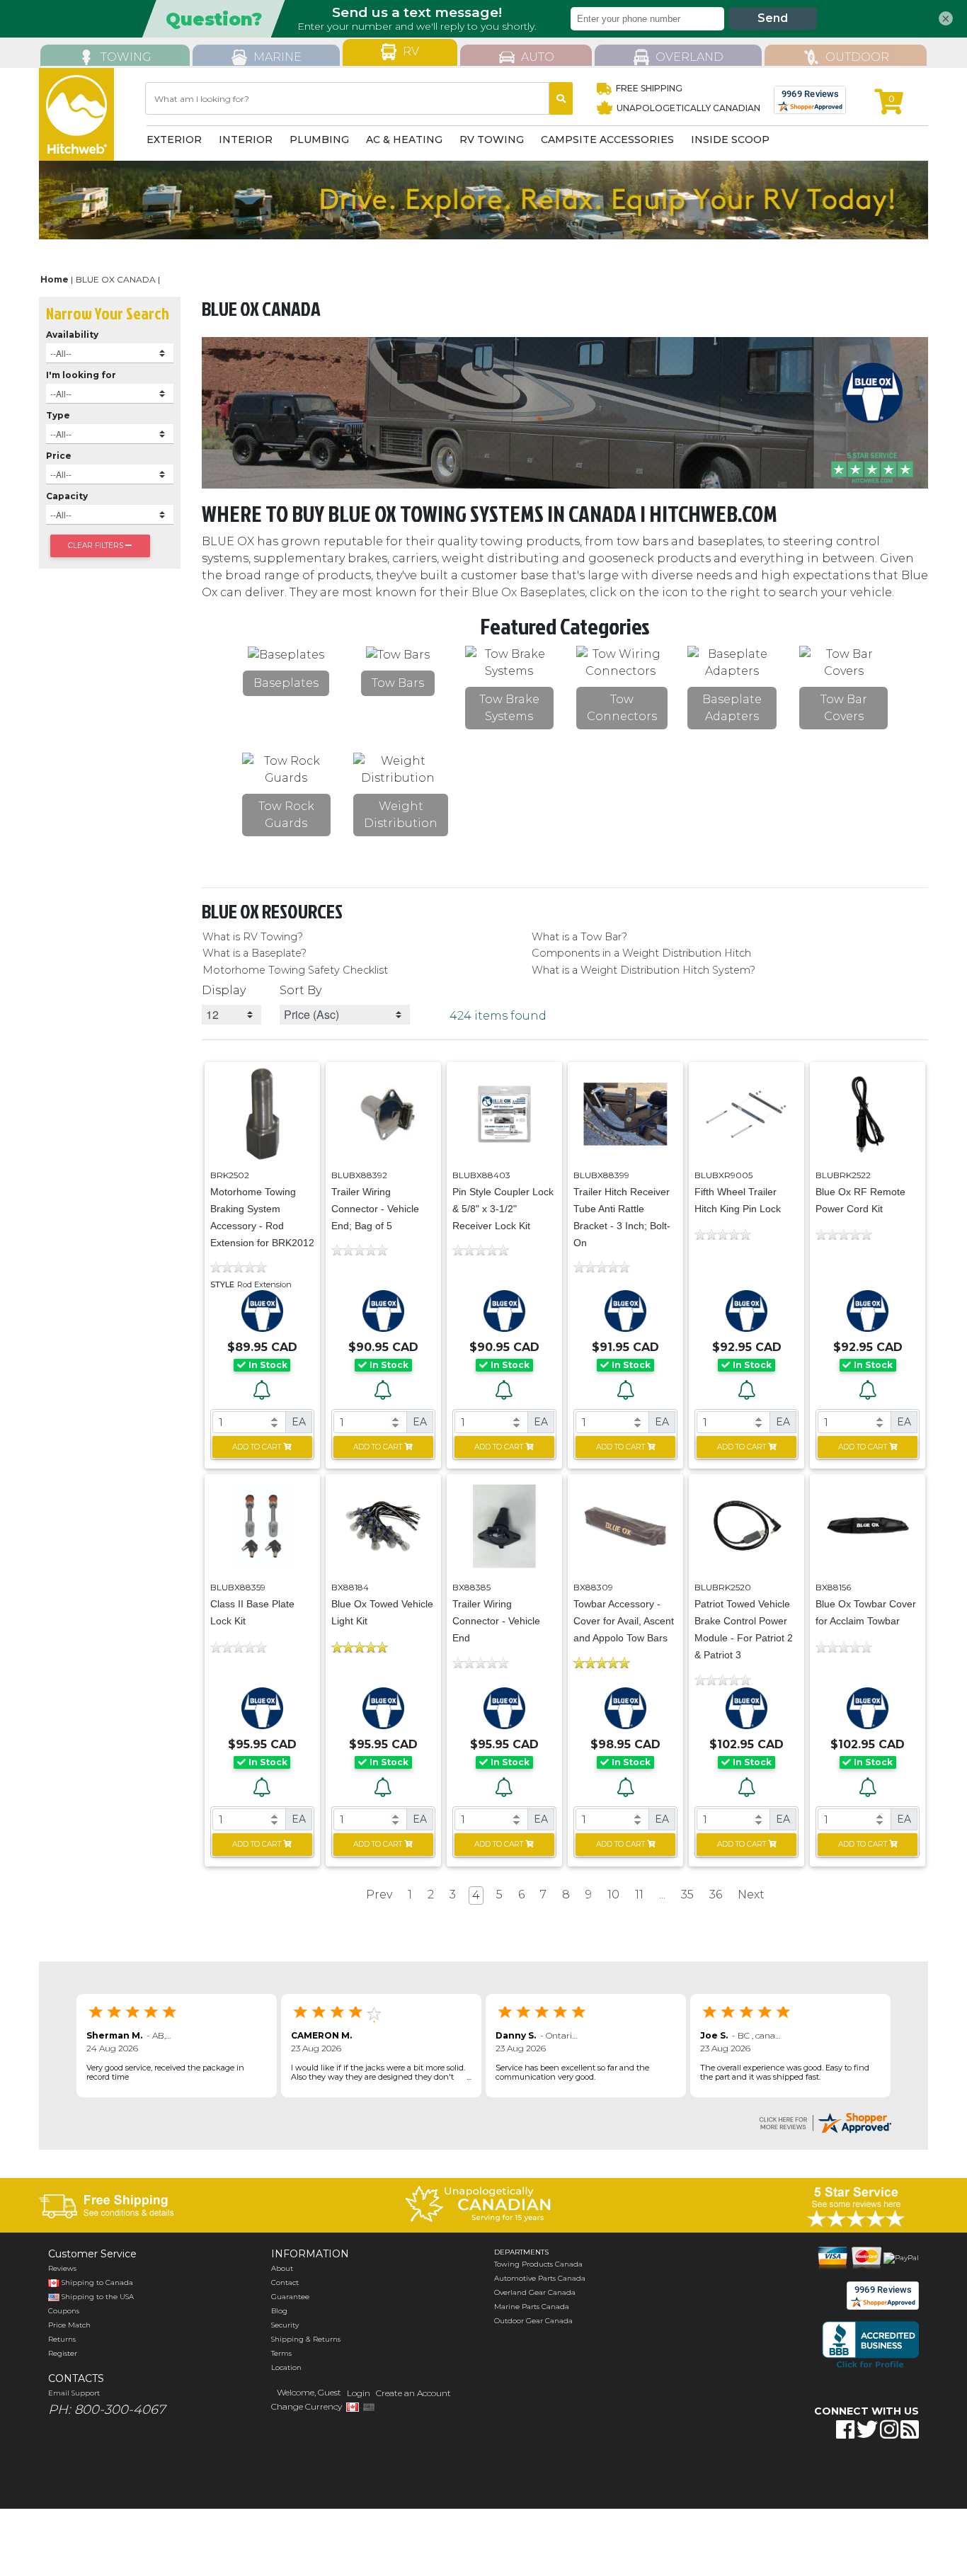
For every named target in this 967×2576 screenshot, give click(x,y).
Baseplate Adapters (732, 708)
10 (613, 1894)
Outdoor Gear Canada (533, 2321)
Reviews (62, 2268)
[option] (484, 200)
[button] (818, 2474)
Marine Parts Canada (532, 2307)
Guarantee (290, 2297)
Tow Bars (398, 683)
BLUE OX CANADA (116, 279)
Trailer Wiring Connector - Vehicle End (496, 1621)
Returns (62, 2339)
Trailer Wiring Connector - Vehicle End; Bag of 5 (375, 1209)
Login (359, 2393)
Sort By (301, 990)
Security (285, 2325)
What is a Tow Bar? (579, 937)
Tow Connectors (622, 708)
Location (286, 2367)
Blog (279, 2311)
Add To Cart (257, 1447)
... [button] (662, 1894)
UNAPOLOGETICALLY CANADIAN (687, 108)
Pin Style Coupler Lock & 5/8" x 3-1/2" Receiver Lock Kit (503, 1209)
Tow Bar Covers (844, 708)
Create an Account (413, 2393)
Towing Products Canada (538, 2264)
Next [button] (751, 1894)
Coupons (64, 2311)
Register (63, 2353)
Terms (281, 2353)
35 (687, 1894)
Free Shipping (649, 88)
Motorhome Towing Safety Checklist (295, 970)
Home (55, 279)
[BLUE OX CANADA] (262, 1310)
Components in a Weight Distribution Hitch (641, 953)
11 (639, 1894)
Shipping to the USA (97, 2297)
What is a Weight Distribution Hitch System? (643, 970)
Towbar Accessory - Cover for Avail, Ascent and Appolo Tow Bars (624, 1621)
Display (224, 990)
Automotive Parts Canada (540, 2278)
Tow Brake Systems (509, 708)
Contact (285, 2283)
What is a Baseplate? (254, 953)
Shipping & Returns (306, 2339)
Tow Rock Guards (286, 815)
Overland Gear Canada (535, 2292)
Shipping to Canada (97, 2283)
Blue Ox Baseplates (528, 592)
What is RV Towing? (253, 937)
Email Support (74, 2393)
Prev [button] (379, 1894)
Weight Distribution (401, 815)
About (282, 2268)
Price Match (69, 2325)
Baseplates (286, 683)
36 (716, 1894)
